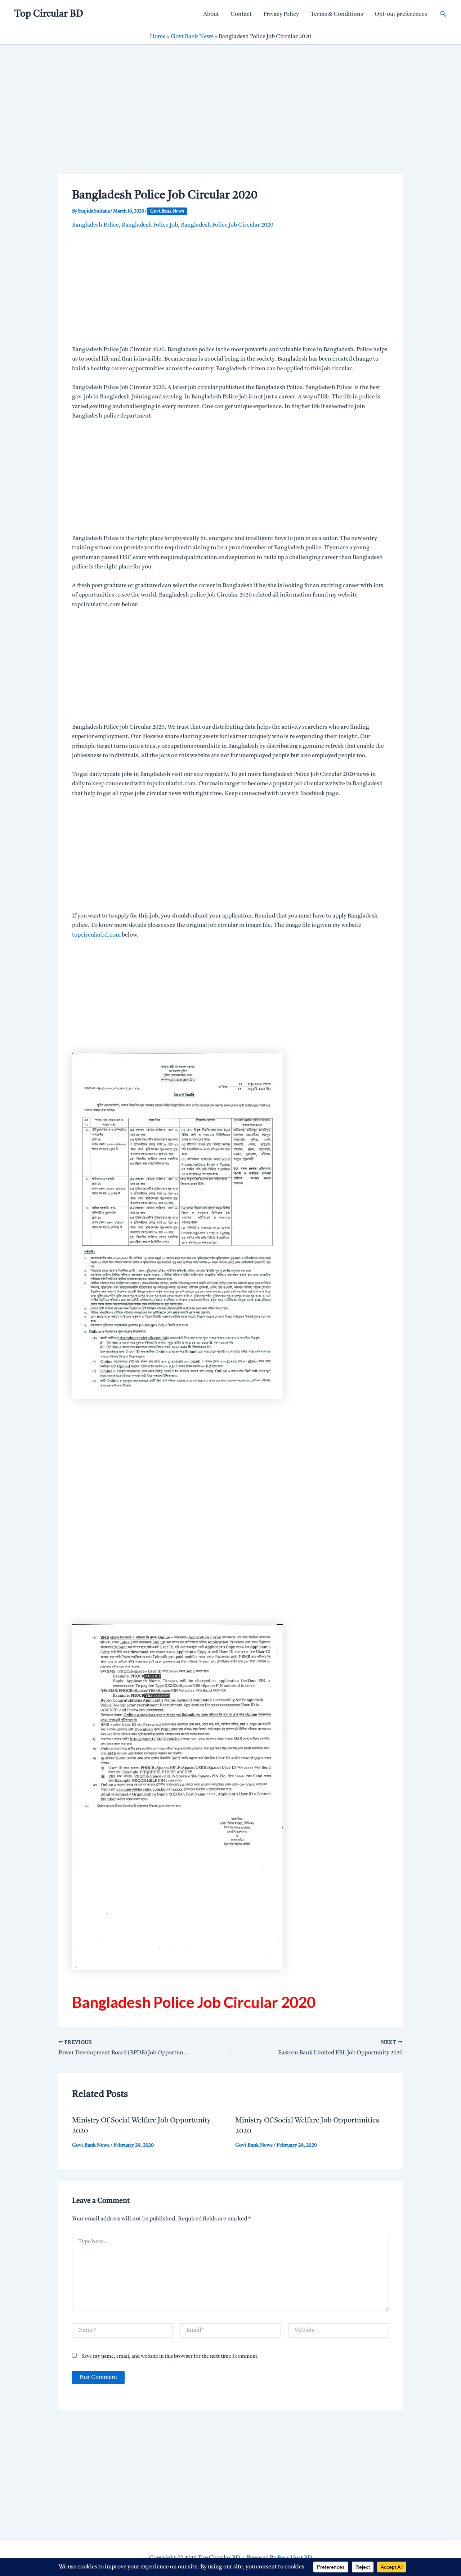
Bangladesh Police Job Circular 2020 (227, 225)
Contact (241, 14)
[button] (443, 14)
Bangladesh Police (95, 225)
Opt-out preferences (401, 14)
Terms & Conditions (337, 14)
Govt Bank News (192, 37)
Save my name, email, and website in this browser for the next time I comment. (170, 2356)
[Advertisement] (230, 121)
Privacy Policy (281, 14)
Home (158, 37)
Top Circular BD (49, 14)
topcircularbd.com (96, 935)
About (211, 14)
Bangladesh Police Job (150, 225)
